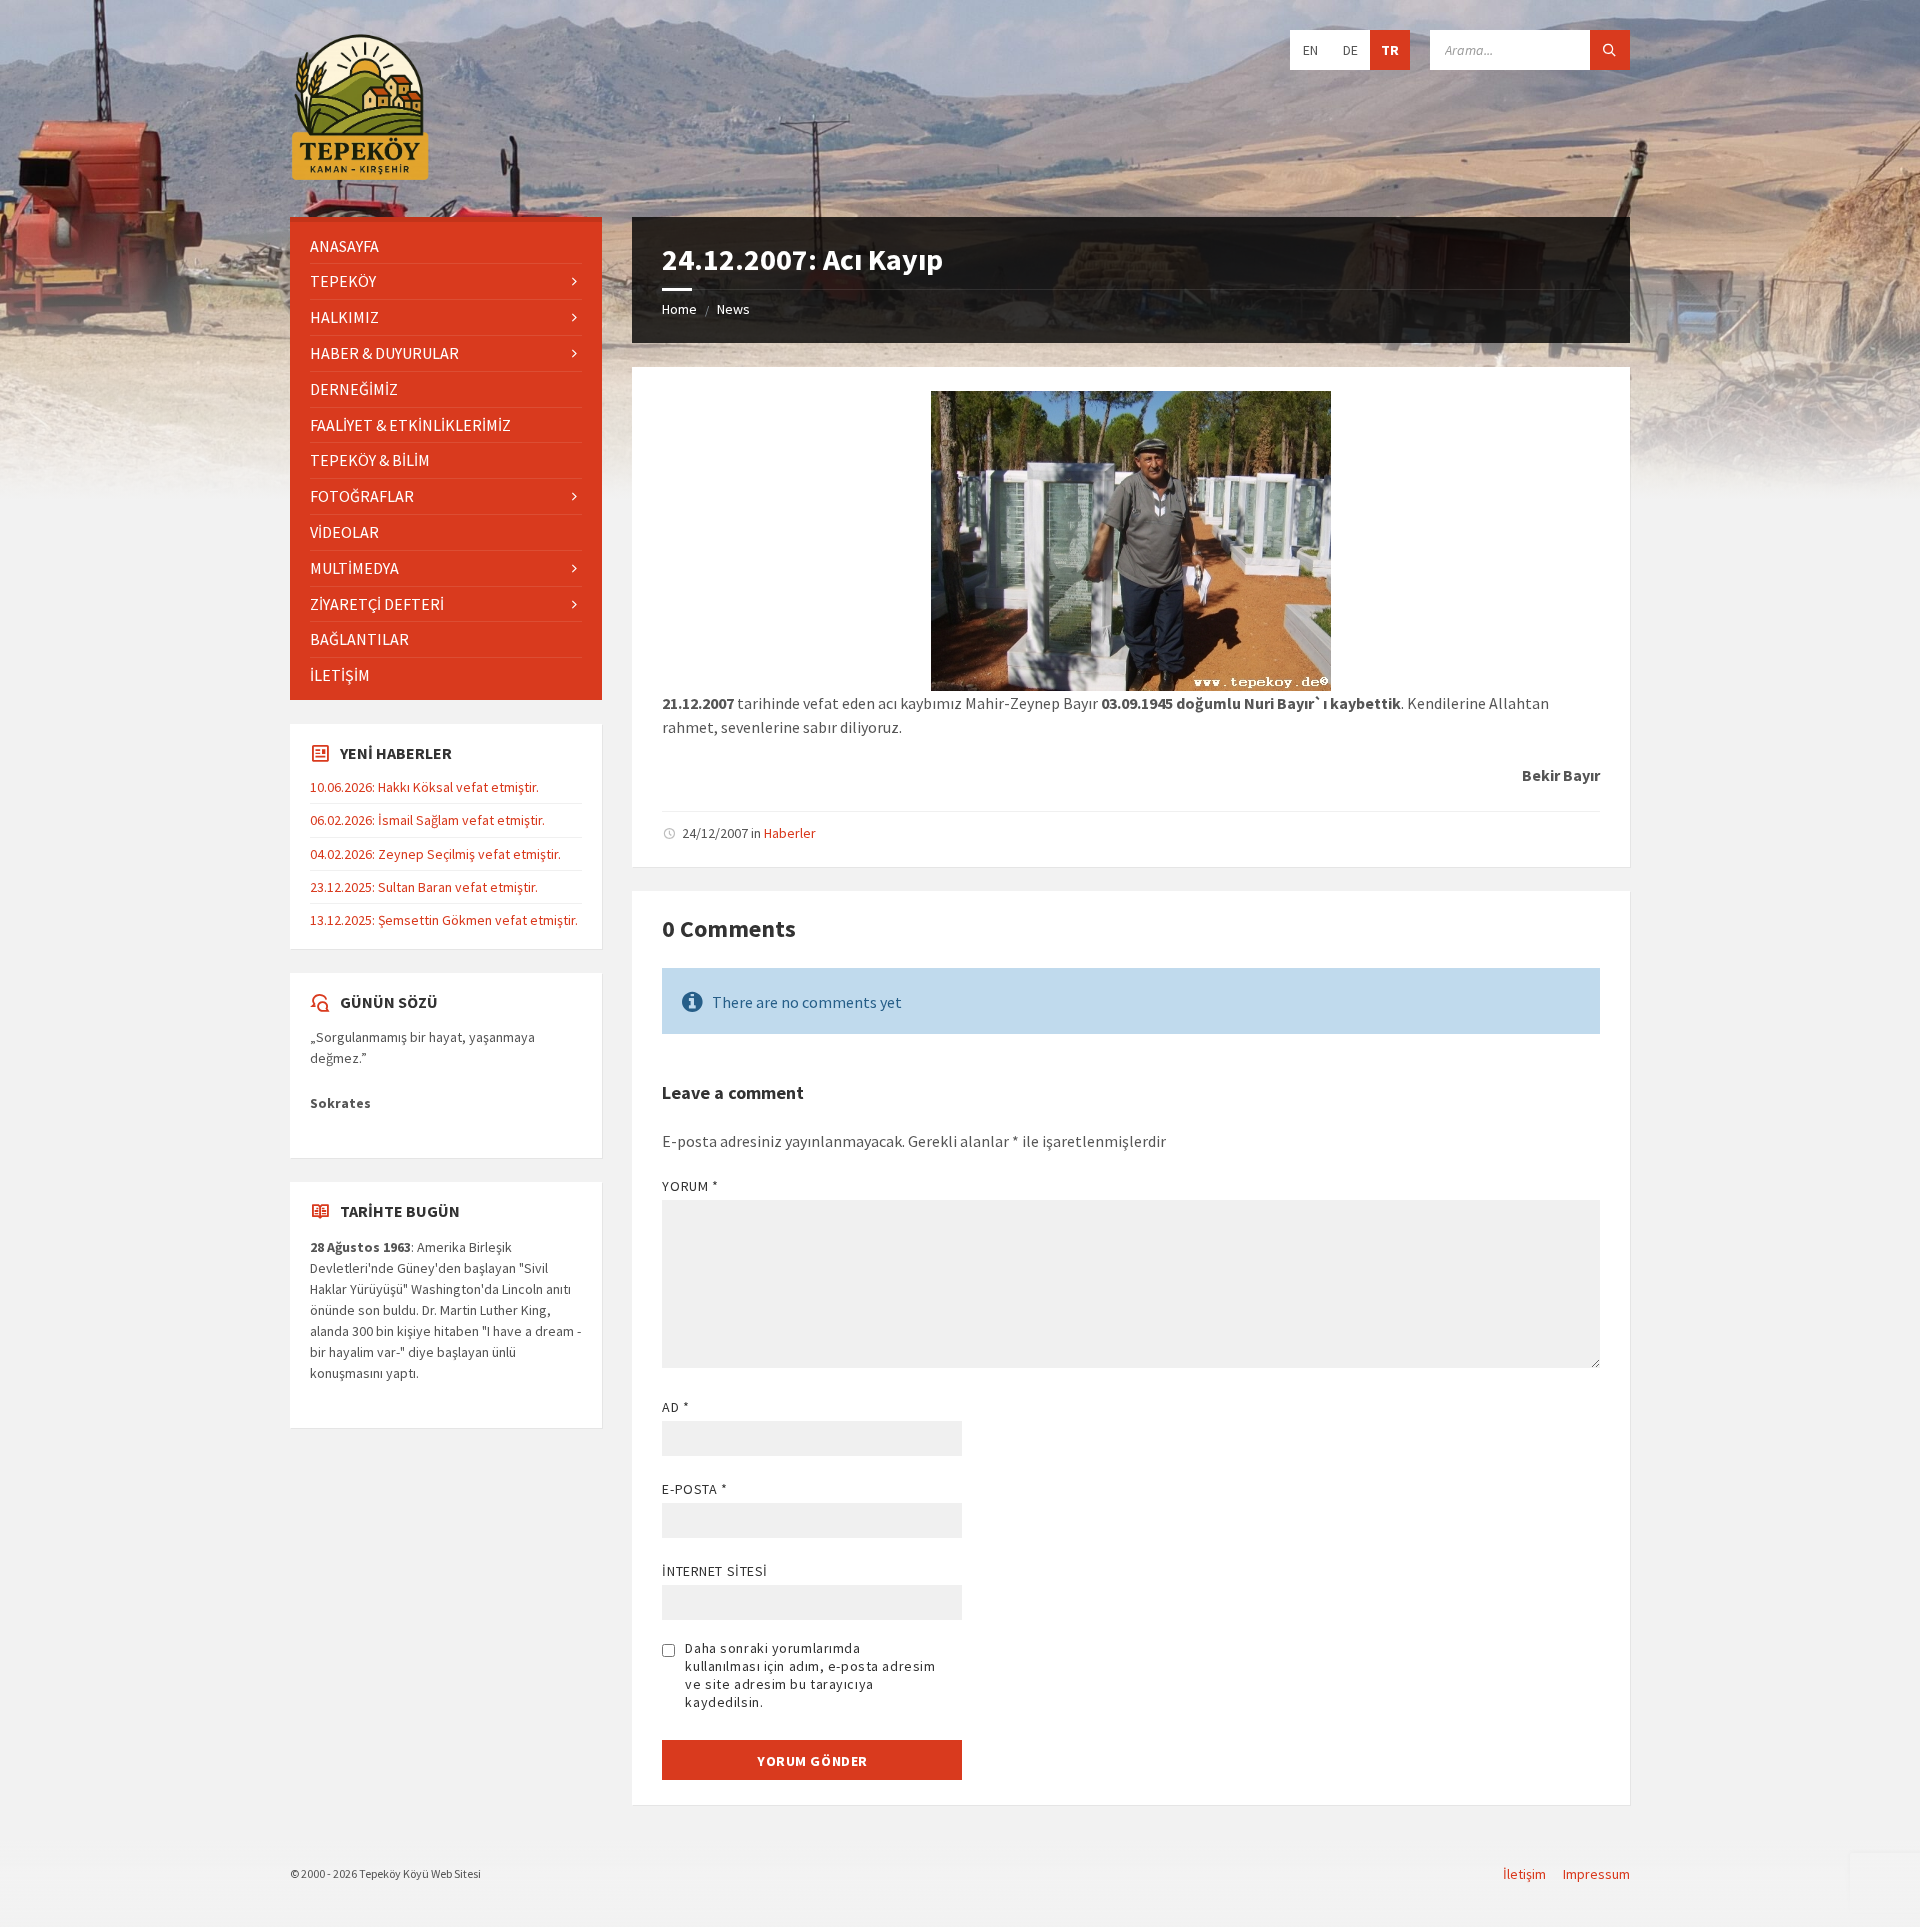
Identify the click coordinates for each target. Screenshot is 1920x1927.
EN (1310, 50)
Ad (675, 1407)
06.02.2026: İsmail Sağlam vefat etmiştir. (427, 820)
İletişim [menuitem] (1524, 1874)
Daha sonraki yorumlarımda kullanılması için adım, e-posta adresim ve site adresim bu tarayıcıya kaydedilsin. (810, 1675)
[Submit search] (1610, 50)
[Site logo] (360, 177)
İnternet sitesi (714, 1571)
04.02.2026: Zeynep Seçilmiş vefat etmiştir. (435, 854)
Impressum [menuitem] (1596, 1874)
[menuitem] (446, 246)
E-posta (694, 1489)
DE (1350, 50)
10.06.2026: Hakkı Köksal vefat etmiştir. (424, 787)
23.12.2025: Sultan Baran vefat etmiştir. (424, 887)
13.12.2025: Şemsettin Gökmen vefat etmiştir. (444, 920)
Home (679, 309)
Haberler (790, 833)
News (733, 309)
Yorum (690, 1186)
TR (1390, 50)
